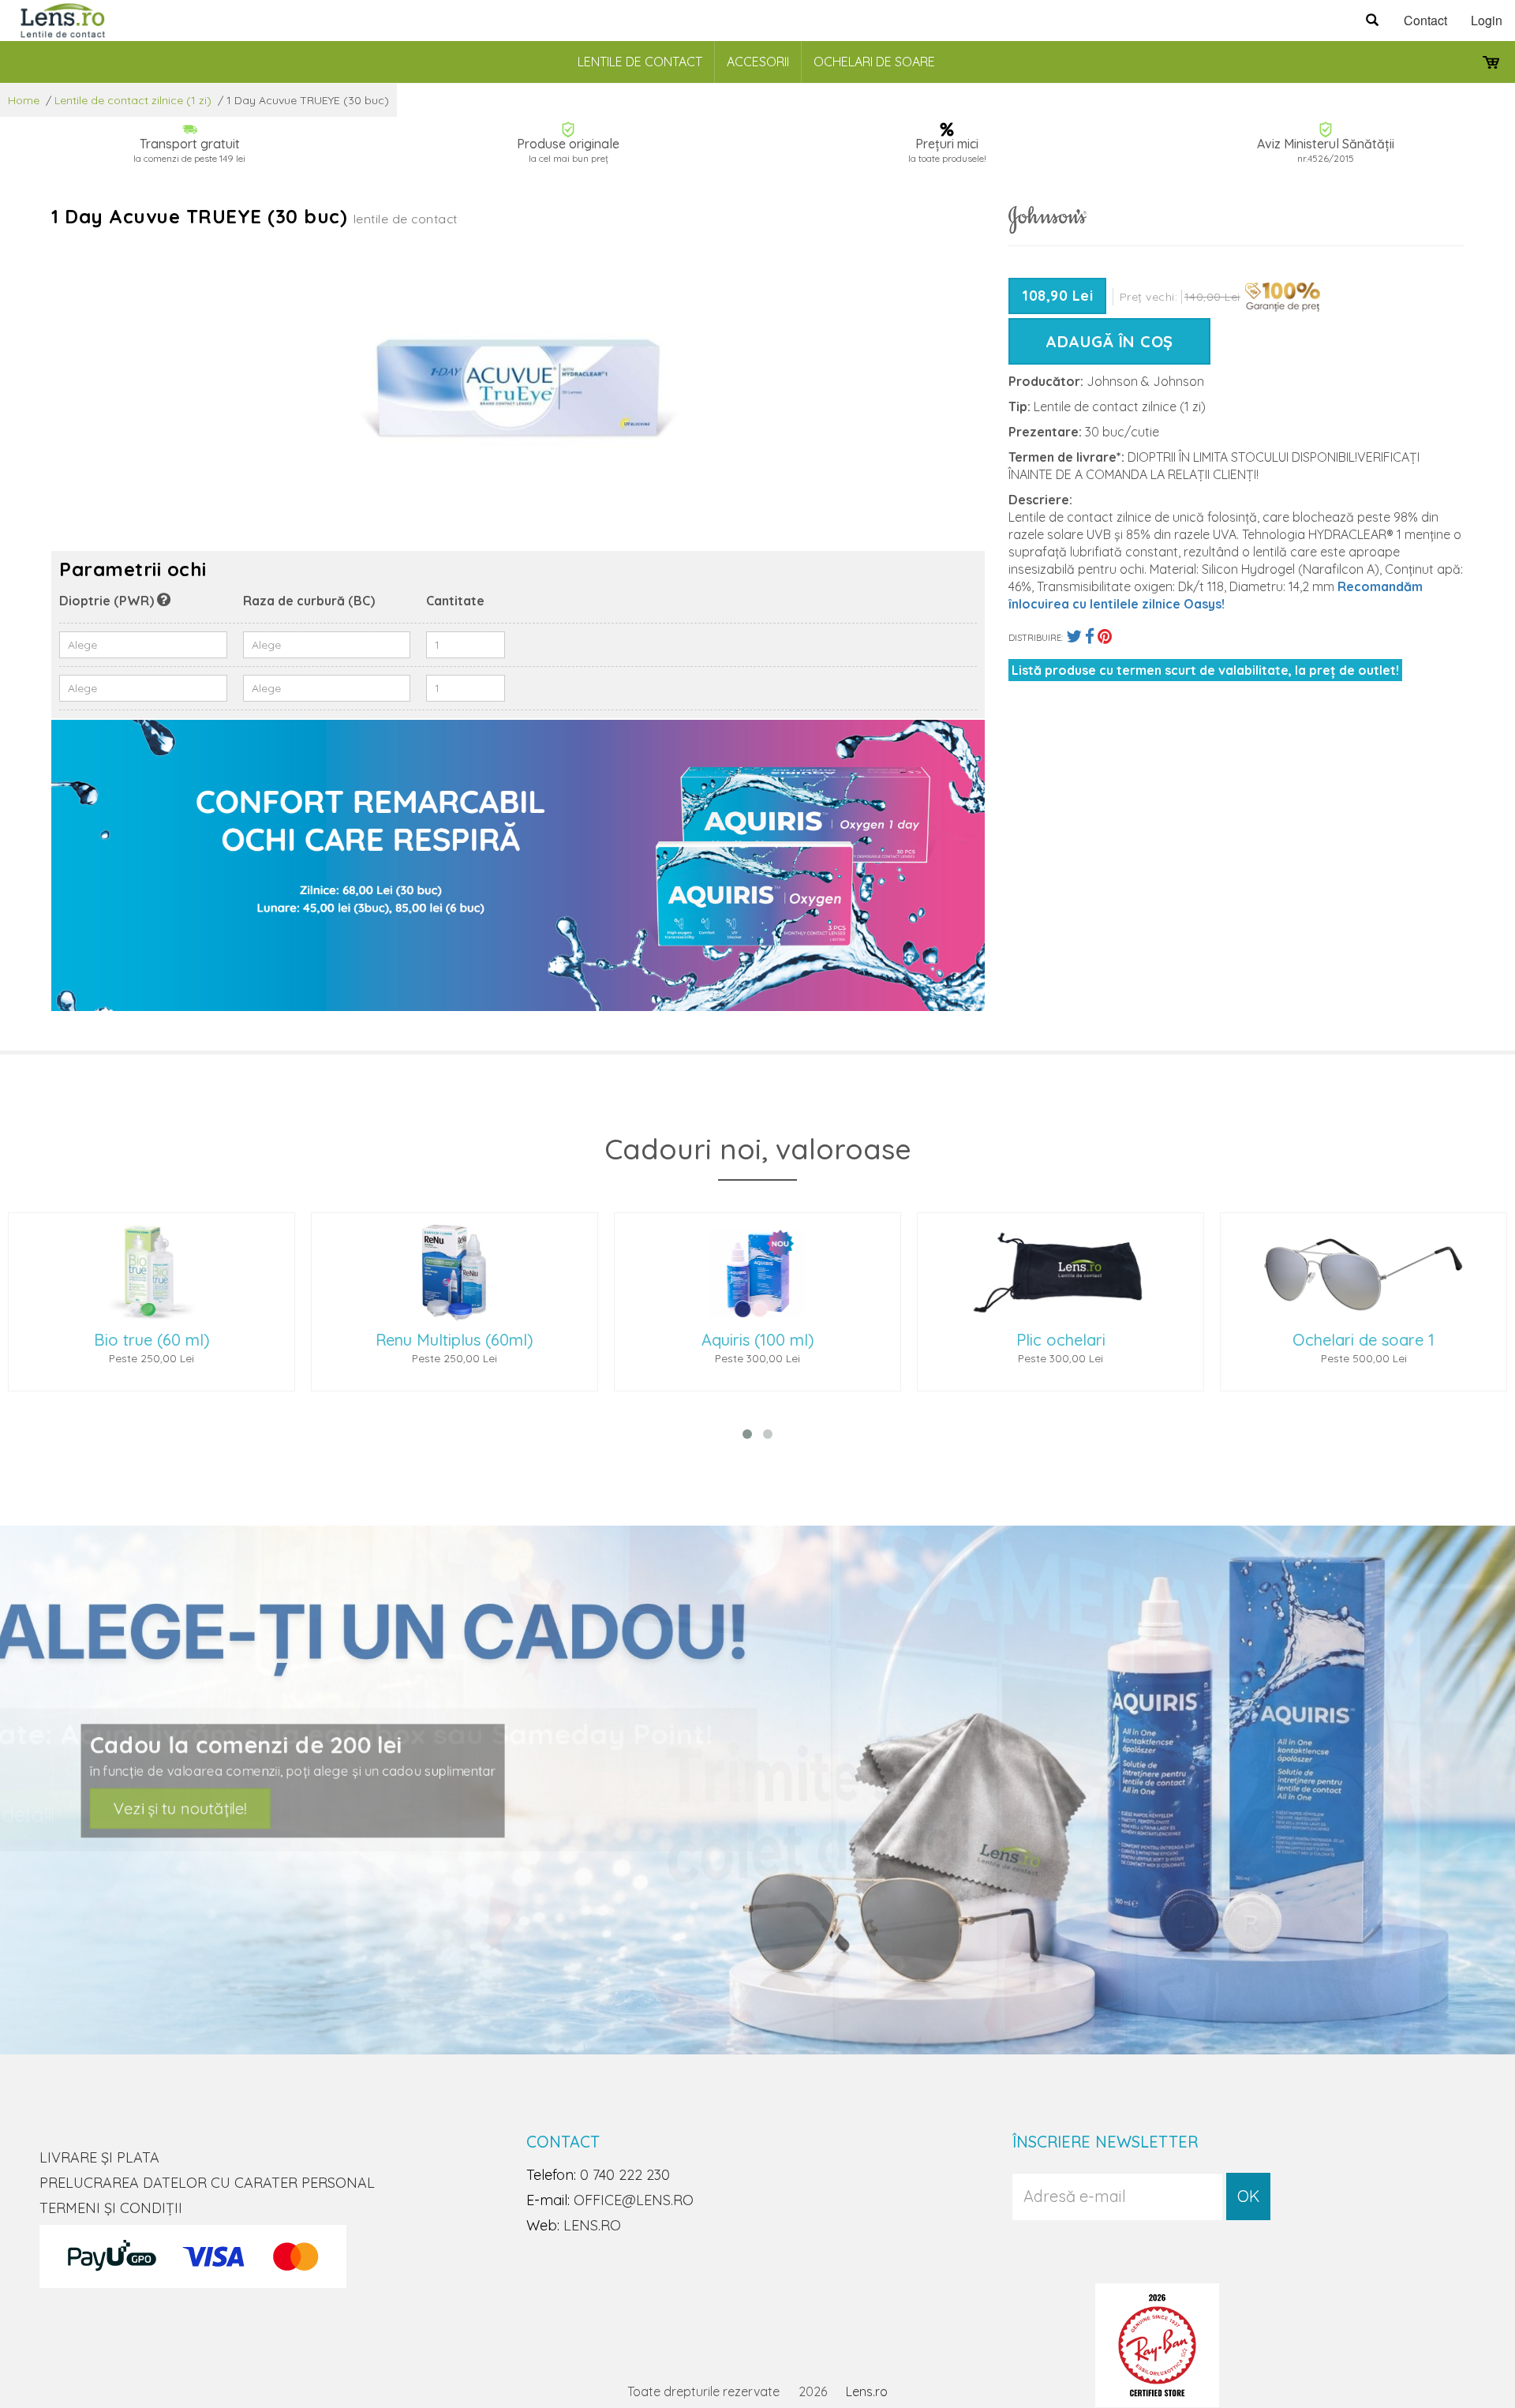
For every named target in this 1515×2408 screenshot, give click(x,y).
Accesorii (758, 62)
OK (1248, 2196)
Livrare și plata (99, 2157)
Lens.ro (867, 2391)
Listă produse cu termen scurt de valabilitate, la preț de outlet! (1205, 670)
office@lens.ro (634, 2200)
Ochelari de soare (874, 62)
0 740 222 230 (625, 2175)
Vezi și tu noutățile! (240, 1806)
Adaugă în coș (1109, 341)
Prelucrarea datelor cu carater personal (207, 2183)
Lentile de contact (640, 62)
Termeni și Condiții (111, 2208)
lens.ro (592, 2225)
